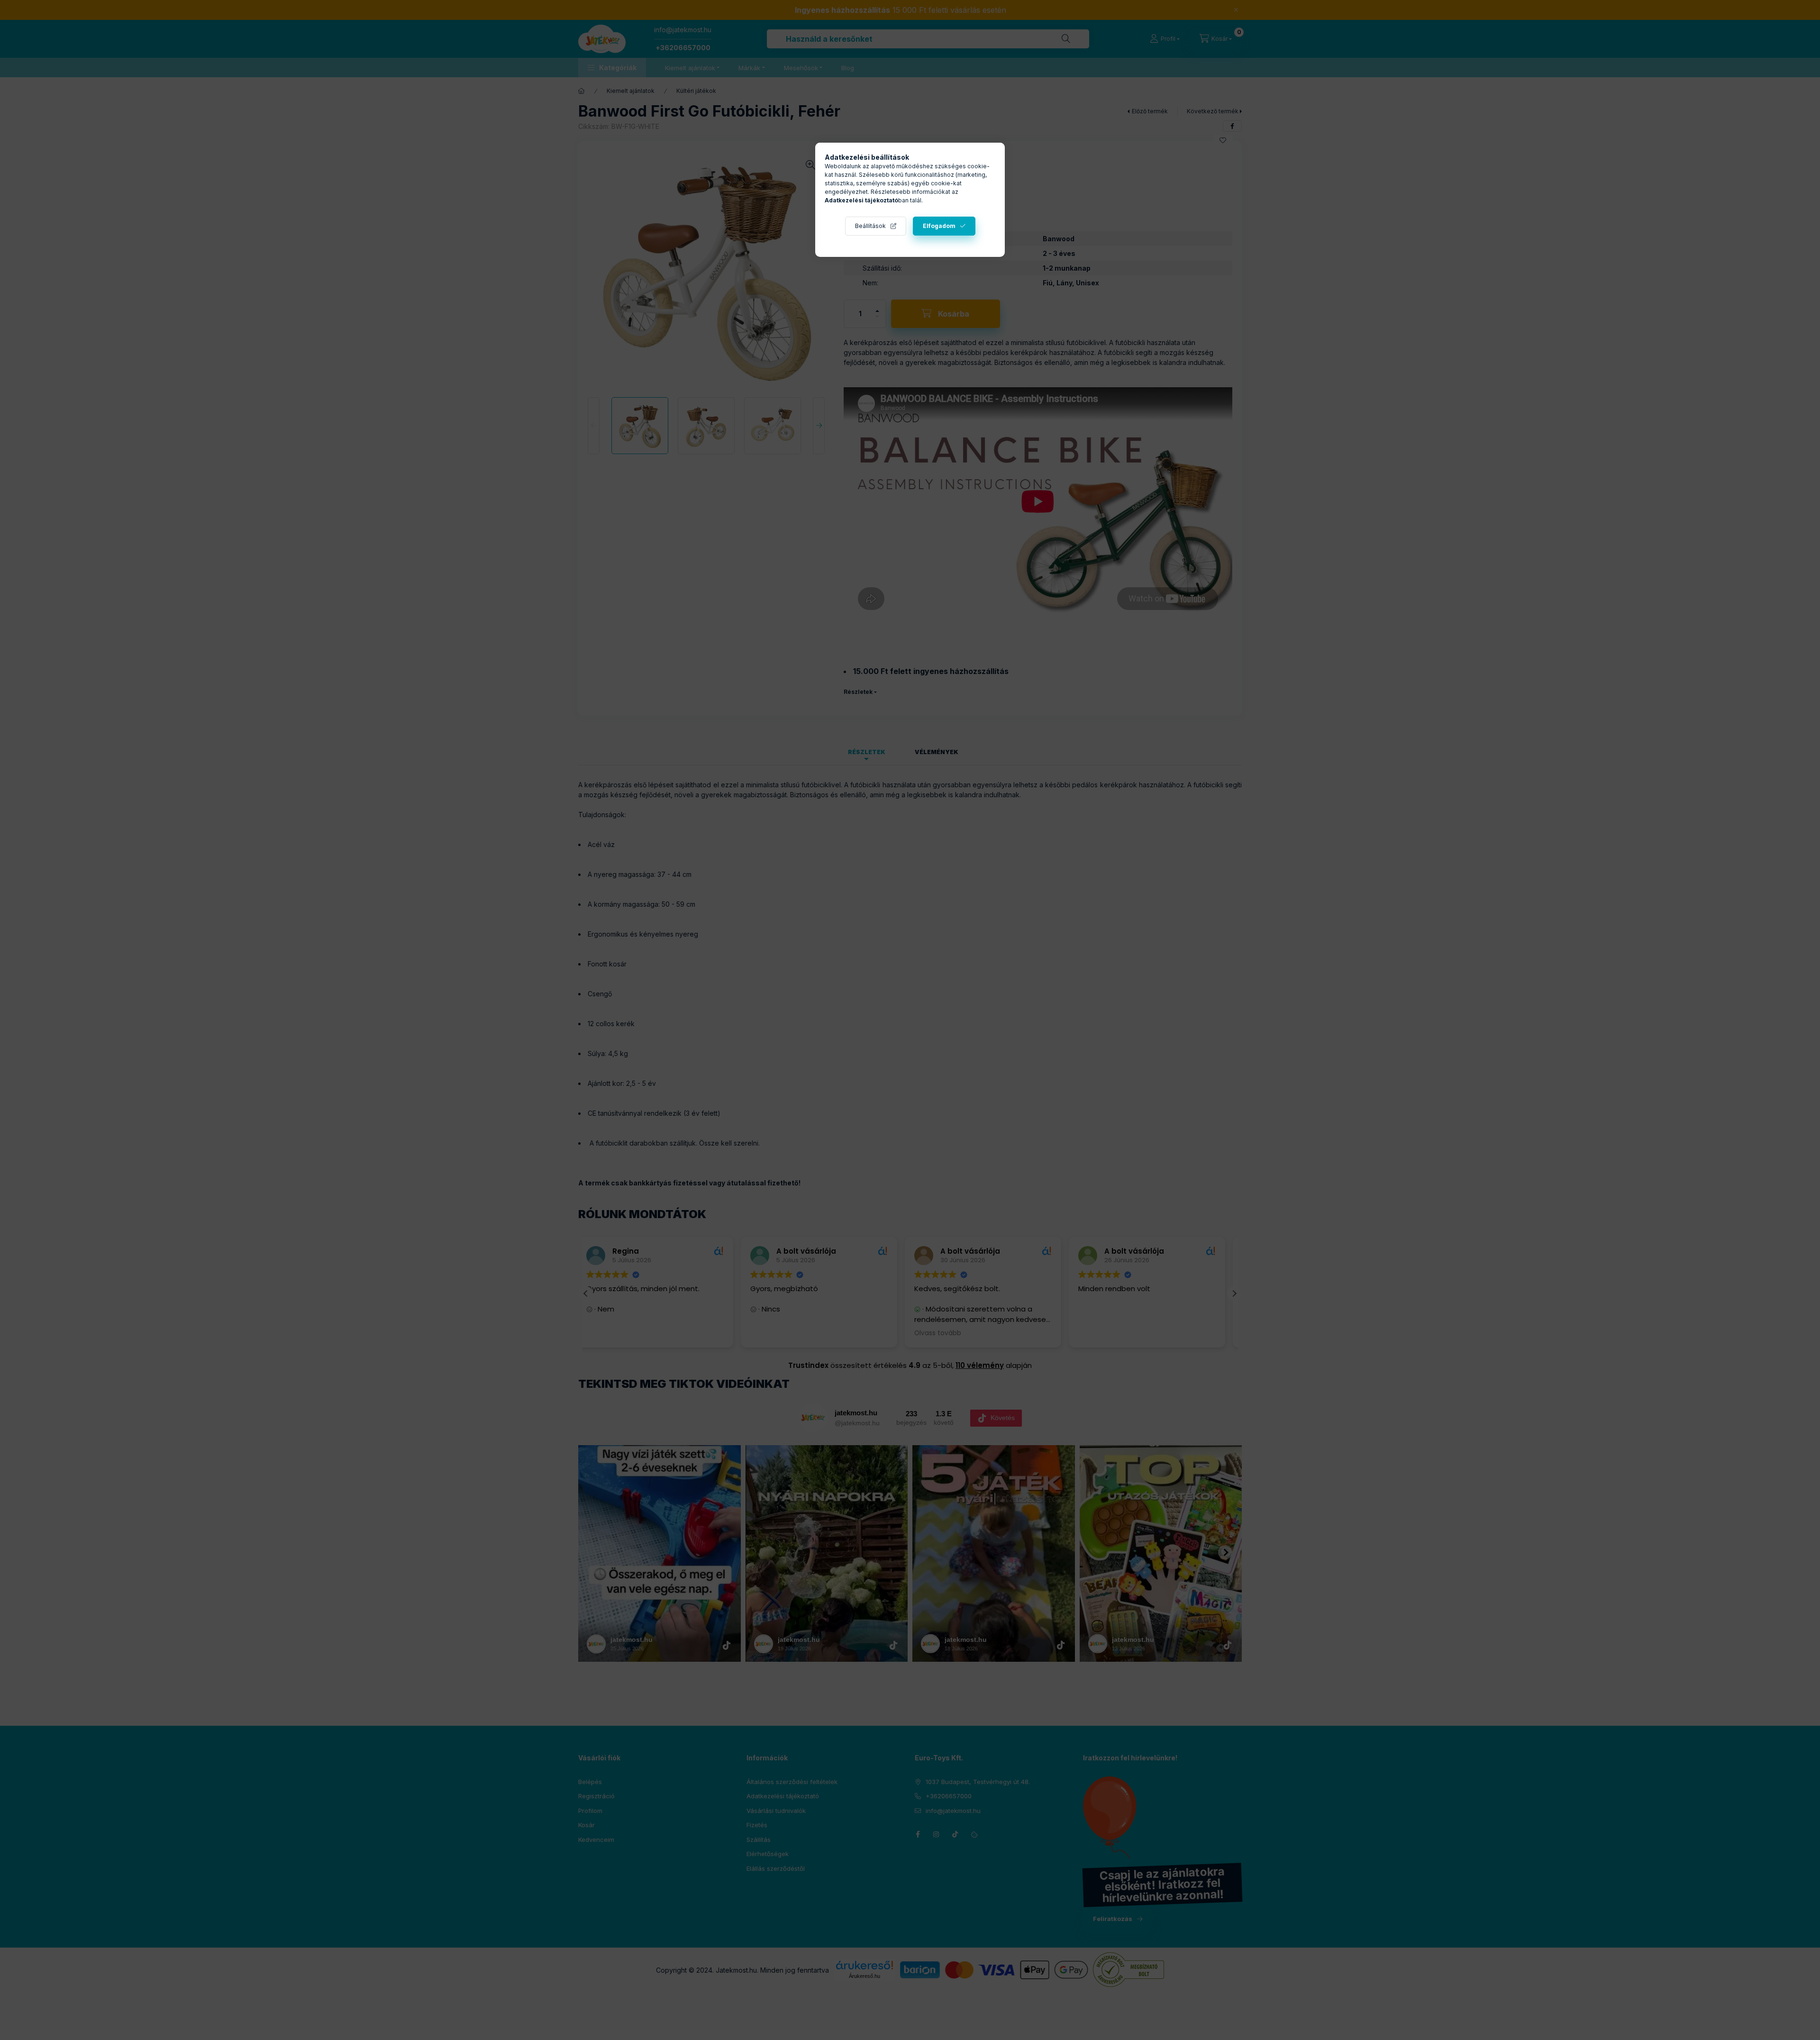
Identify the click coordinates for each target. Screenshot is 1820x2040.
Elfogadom (939, 226)
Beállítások (870, 226)
